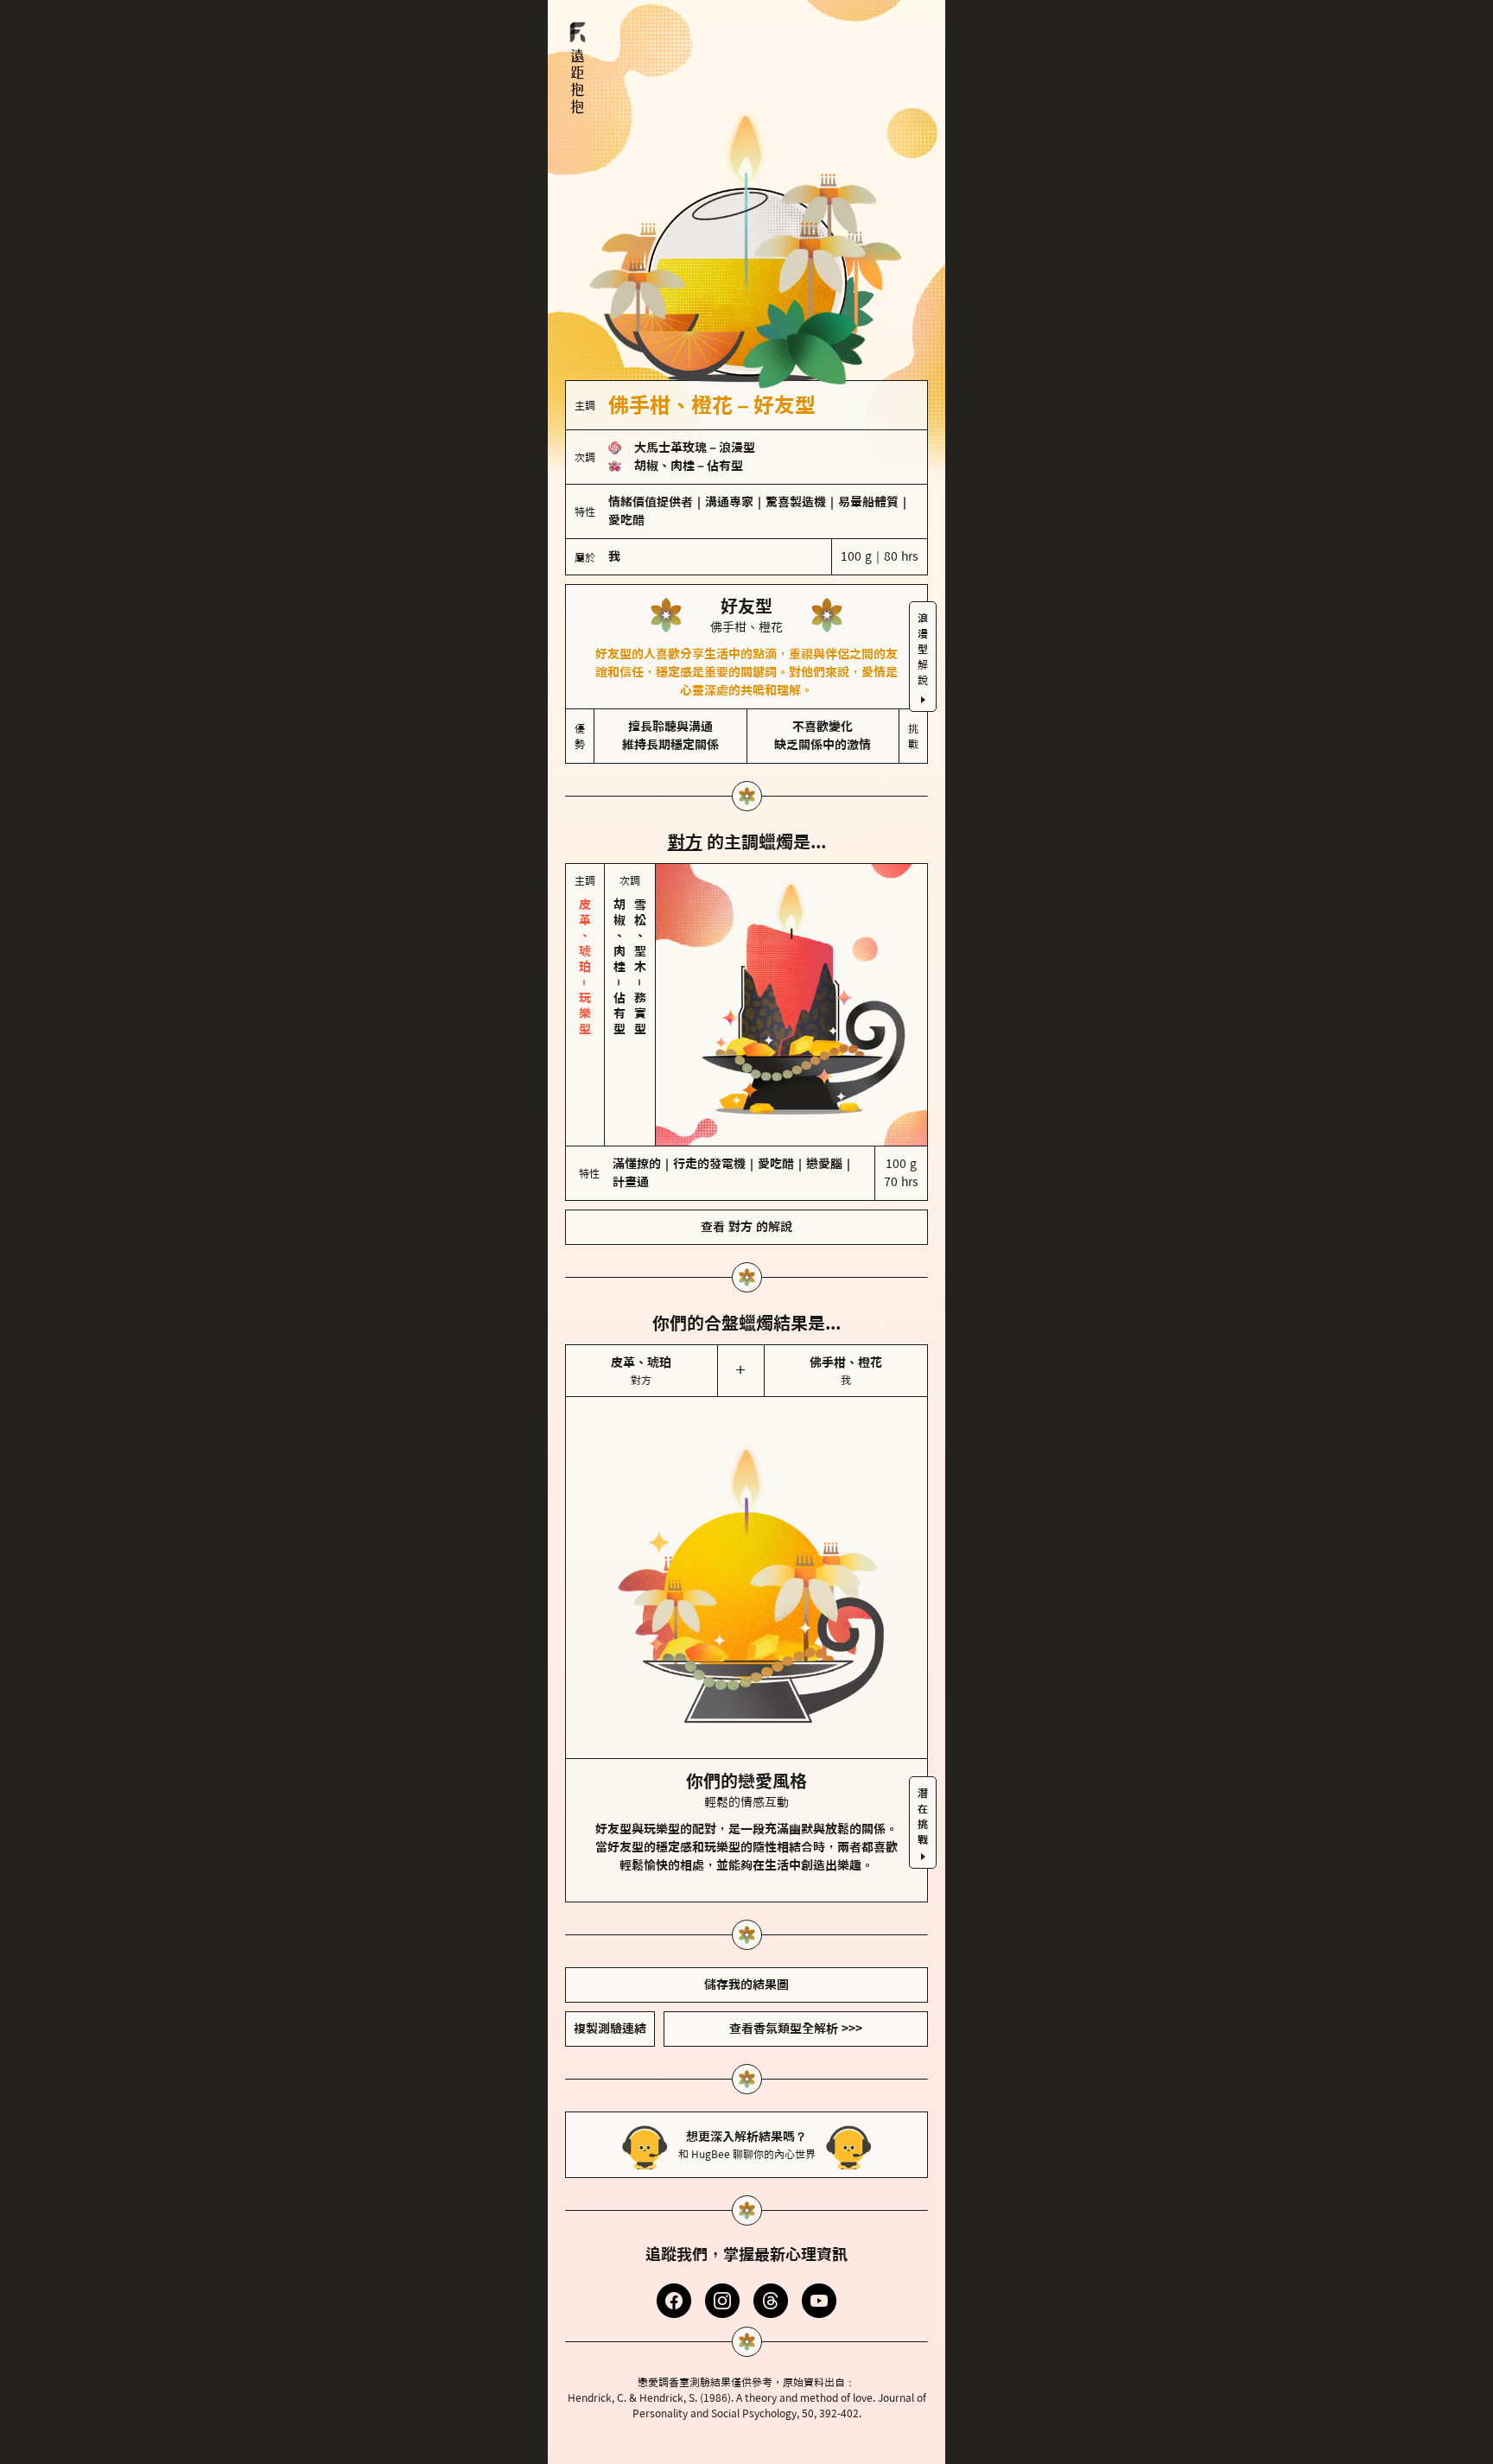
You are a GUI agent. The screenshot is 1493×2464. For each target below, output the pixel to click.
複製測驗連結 (610, 2029)
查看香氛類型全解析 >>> (796, 2029)
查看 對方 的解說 (746, 1227)
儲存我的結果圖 (746, 1985)
